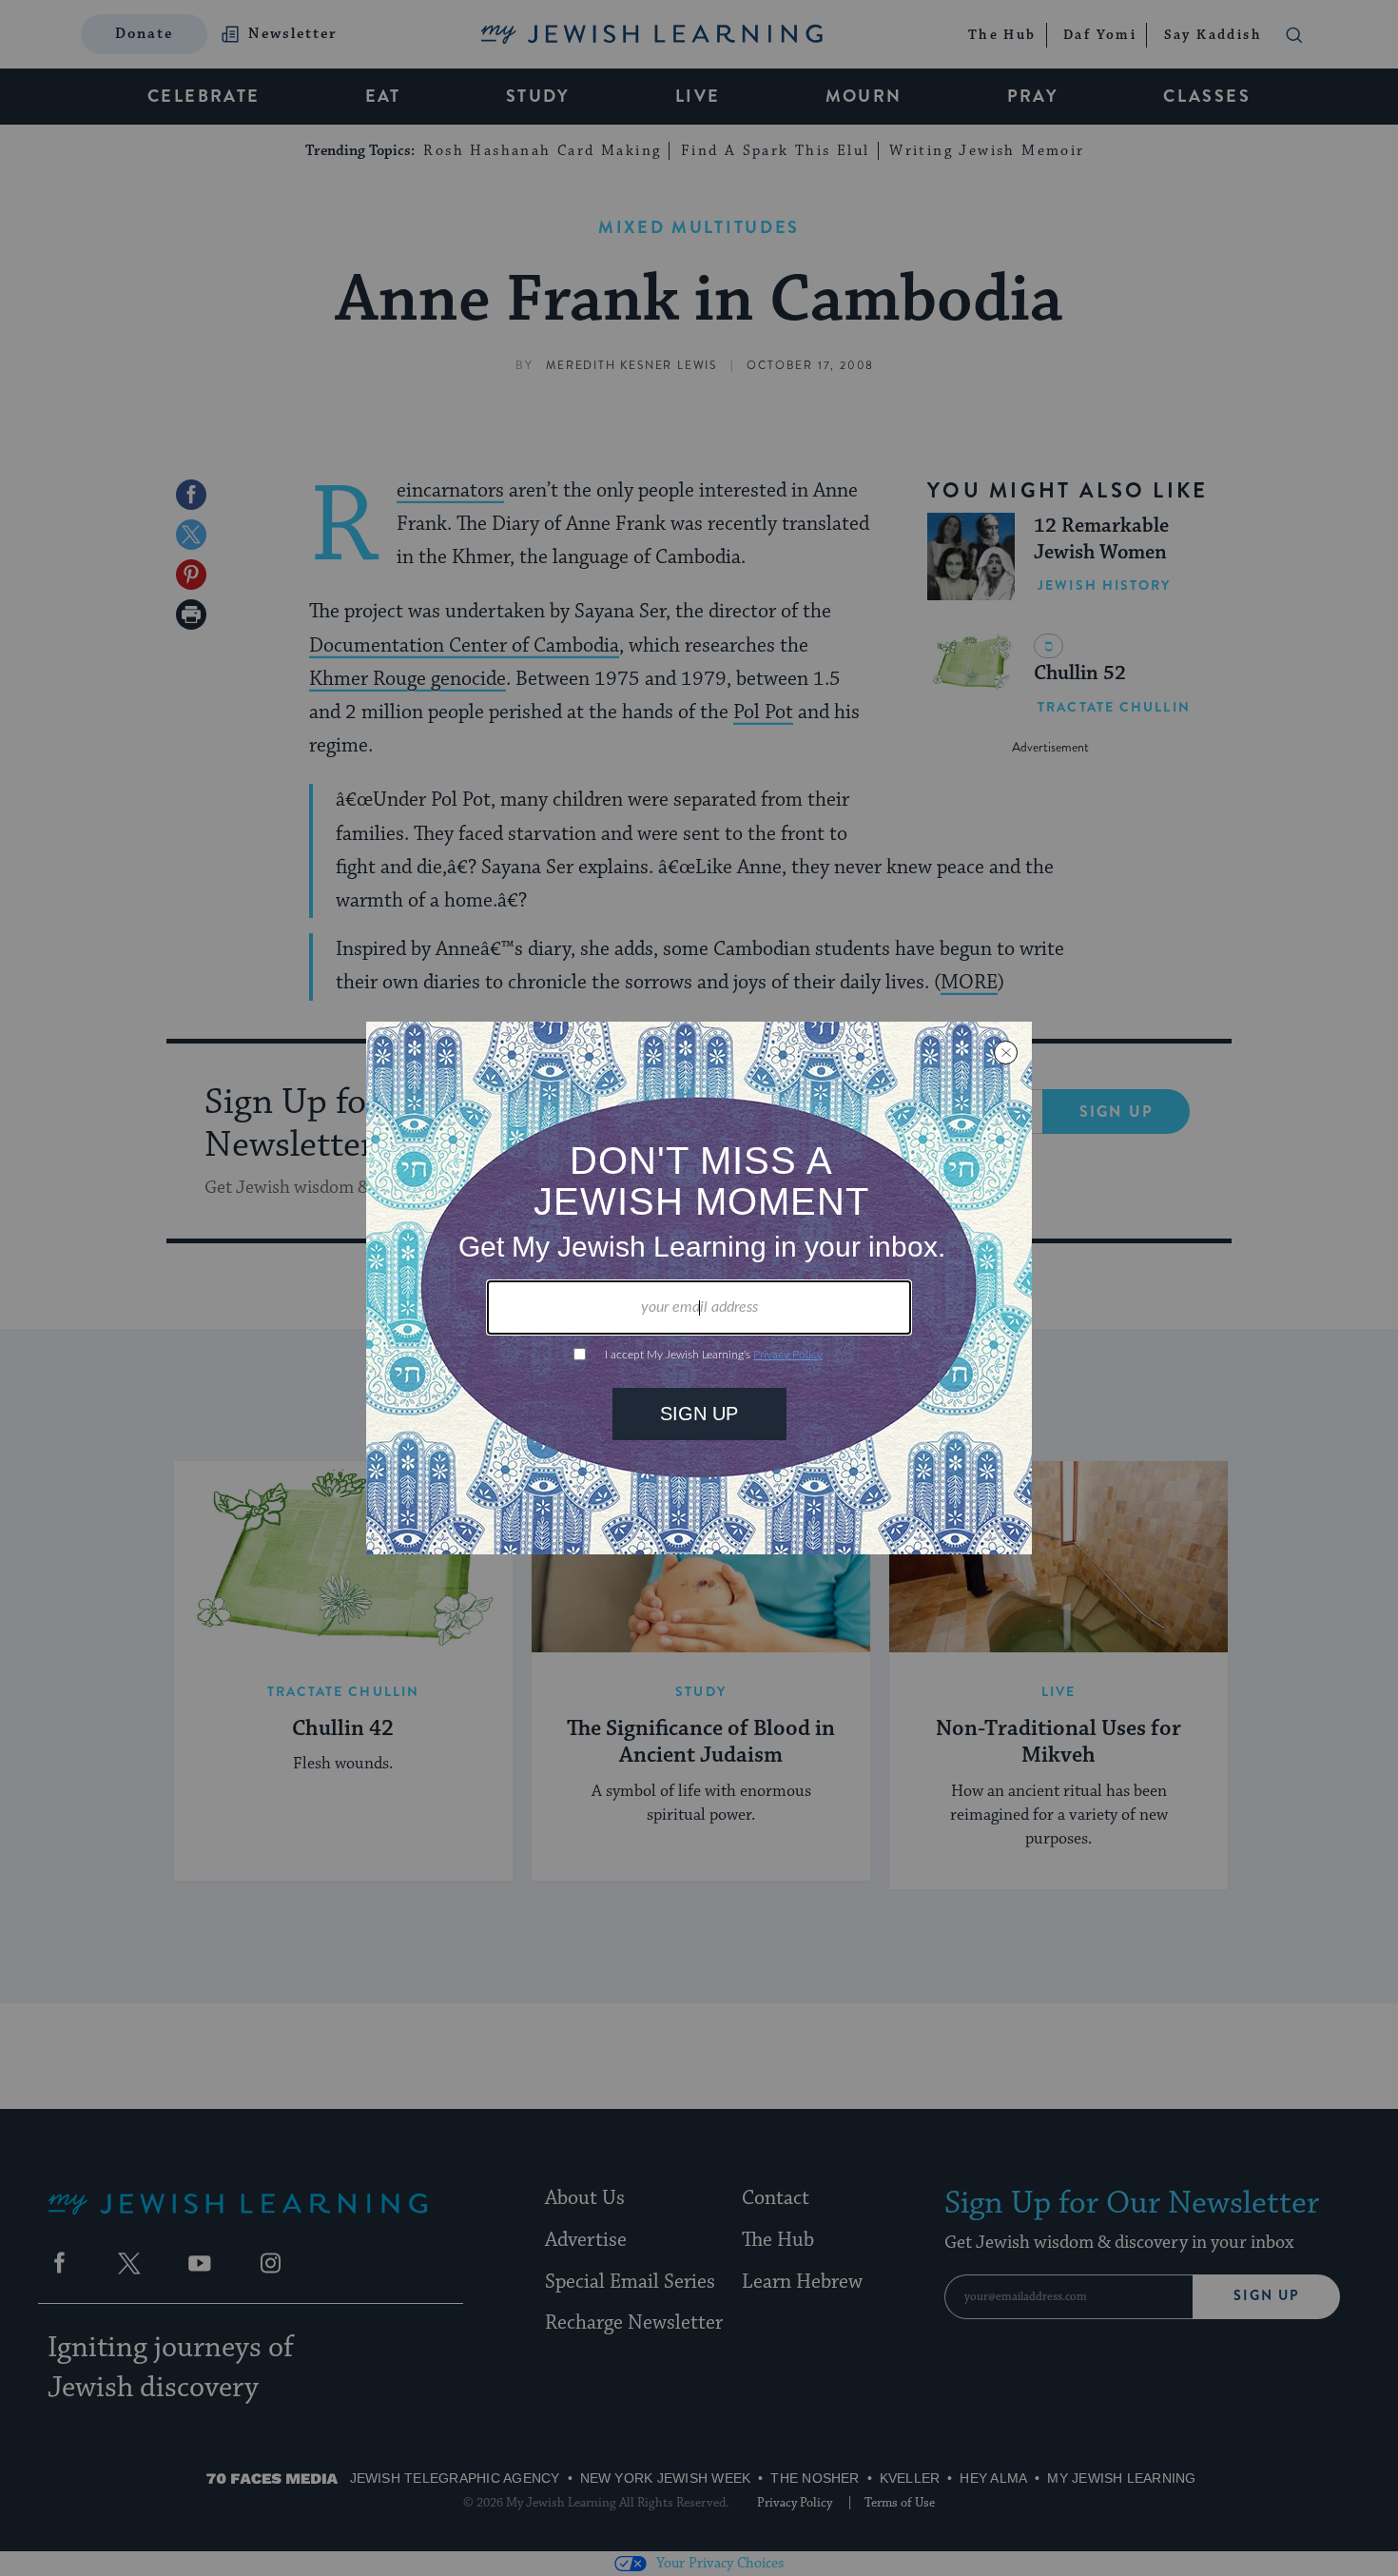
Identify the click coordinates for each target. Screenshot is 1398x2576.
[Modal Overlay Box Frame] (699, 1288)
